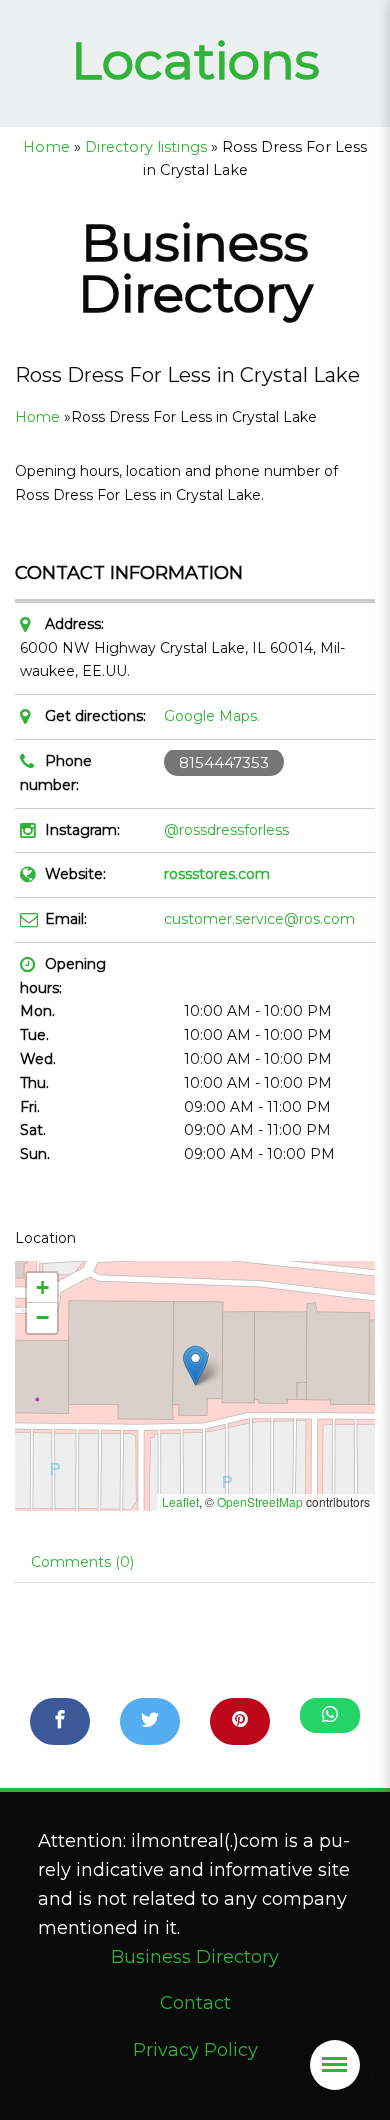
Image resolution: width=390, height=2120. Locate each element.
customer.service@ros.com (259, 919)
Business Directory (195, 1957)
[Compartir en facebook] (60, 1721)
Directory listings (146, 147)
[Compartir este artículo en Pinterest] (240, 1721)
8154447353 (224, 762)
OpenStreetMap (260, 1501)
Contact (195, 2003)
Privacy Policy (195, 2050)
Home (46, 147)
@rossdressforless (226, 830)
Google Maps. (212, 716)
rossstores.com (217, 874)
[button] (195, 1365)
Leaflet (180, 1501)
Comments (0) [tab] (82, 1562)
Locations (195, 60)
